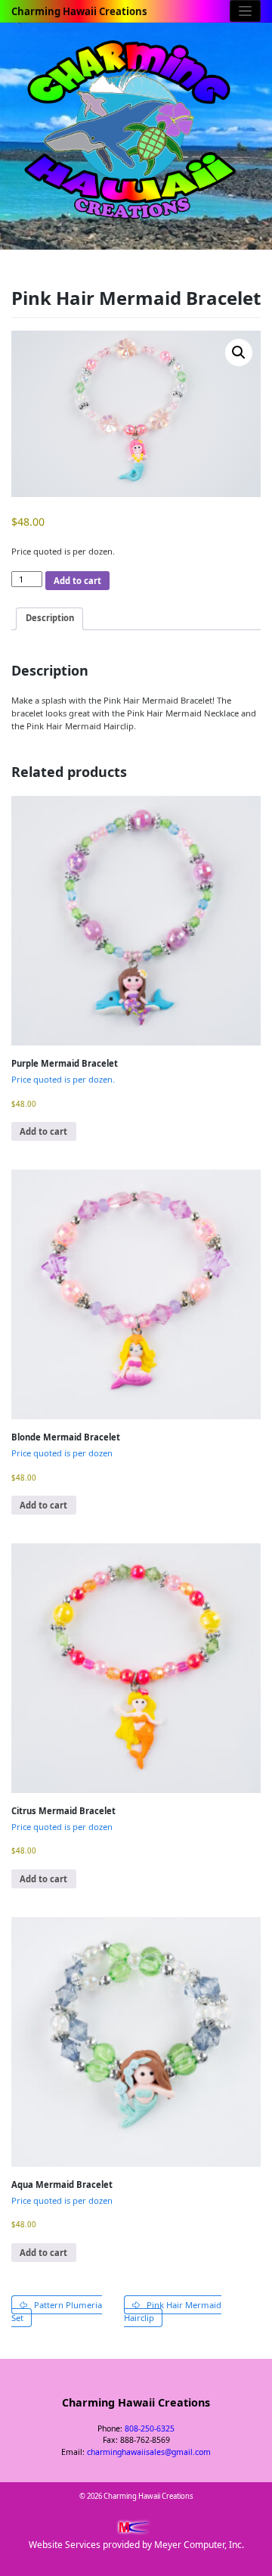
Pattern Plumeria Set (57, 2311)
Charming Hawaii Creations (79, 11)
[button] (239, 353)
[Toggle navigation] (245, 11)
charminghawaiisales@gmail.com (149, 2452)
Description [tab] (50, 618)
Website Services (65, 2545)
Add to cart (77, 581)
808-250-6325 (150, 2428)
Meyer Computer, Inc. (199, 2545)
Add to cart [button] (43, 1131)
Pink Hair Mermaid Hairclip (173, 2311)
